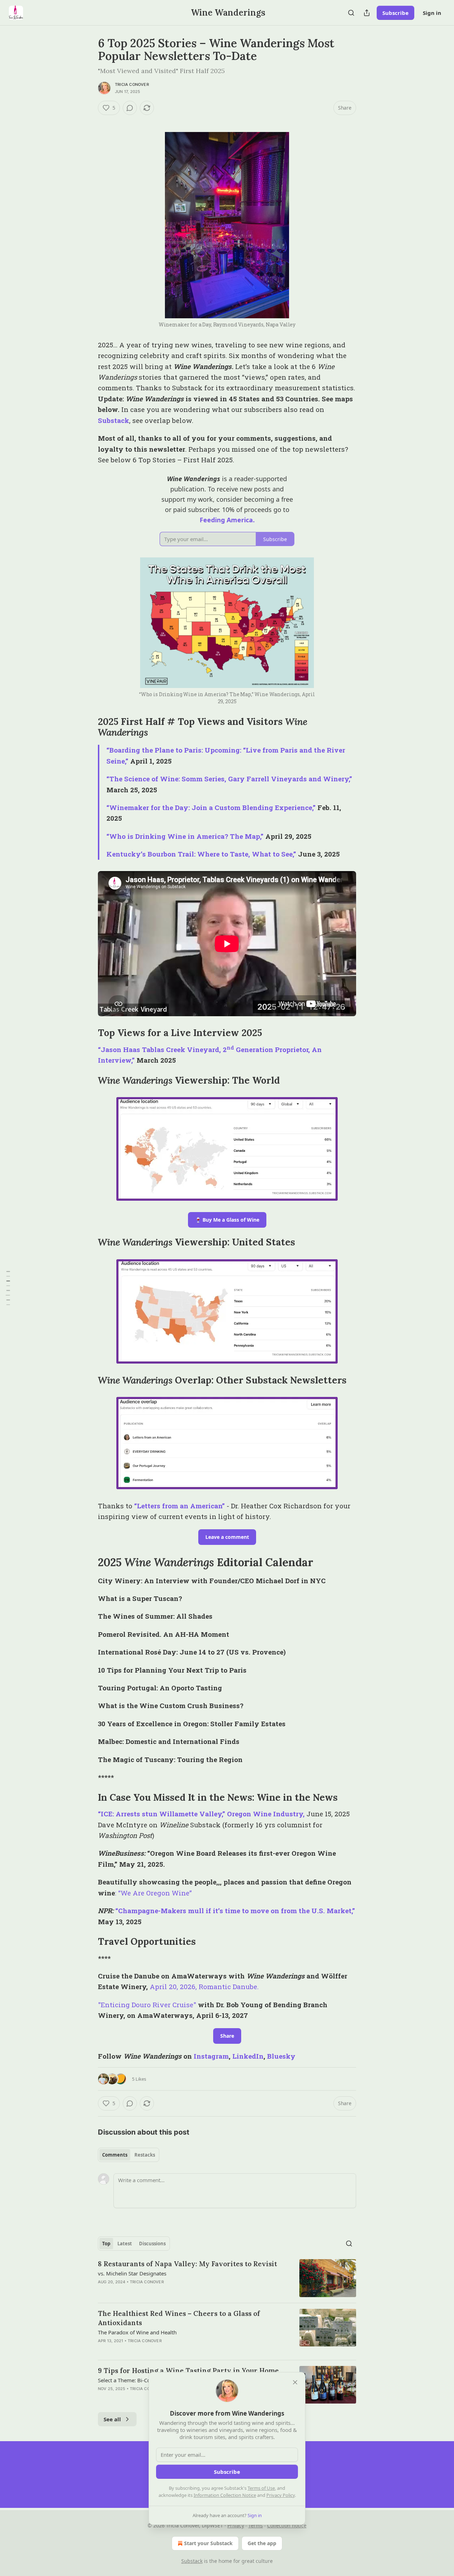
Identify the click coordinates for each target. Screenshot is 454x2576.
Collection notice (287, 2525)
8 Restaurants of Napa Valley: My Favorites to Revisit (187, 2264)
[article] (227, 2278)
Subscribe (395, 13)
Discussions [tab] (152, 2244)
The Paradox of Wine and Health (137, 2332)
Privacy (236, 2525)
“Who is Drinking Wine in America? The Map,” (185, 836)
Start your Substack (208, 2543)
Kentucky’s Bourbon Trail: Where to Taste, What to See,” (201, 854)
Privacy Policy (281, 2495)
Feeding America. (227, 520)
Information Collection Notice (225, 2495)
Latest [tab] (125, 2244)
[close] (295, 2382)
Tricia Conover (132, 84)
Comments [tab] (115, 2155)
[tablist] (129, 2155)
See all (112, 2419)
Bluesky (281, 2056)
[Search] (351, 13)
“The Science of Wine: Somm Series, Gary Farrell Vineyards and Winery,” (229, 779)
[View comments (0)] (130, 108)
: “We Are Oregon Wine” (153, 1893)
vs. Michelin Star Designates (132, 2273)
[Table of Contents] (8, 1288)
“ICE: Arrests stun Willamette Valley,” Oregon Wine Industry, (201, 1814)
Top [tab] (106, 2244)
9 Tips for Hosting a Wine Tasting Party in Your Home (188, 2371)
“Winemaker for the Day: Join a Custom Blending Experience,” (211, 807)
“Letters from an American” (180, 1506)
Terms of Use (261, 2488)
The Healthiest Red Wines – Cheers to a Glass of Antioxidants (179, 2318)
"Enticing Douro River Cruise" (147, 2005)
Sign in (432, 13)
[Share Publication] (367, 13)
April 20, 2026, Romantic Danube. (204, 1986)
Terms (256, 2525)
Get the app (262, 2543)
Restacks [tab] (145, 2155)
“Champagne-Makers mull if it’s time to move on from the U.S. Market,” (235, 1911)
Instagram (211, 2056)
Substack (113, 420)
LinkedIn (248, 2056)
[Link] (88, 727)
